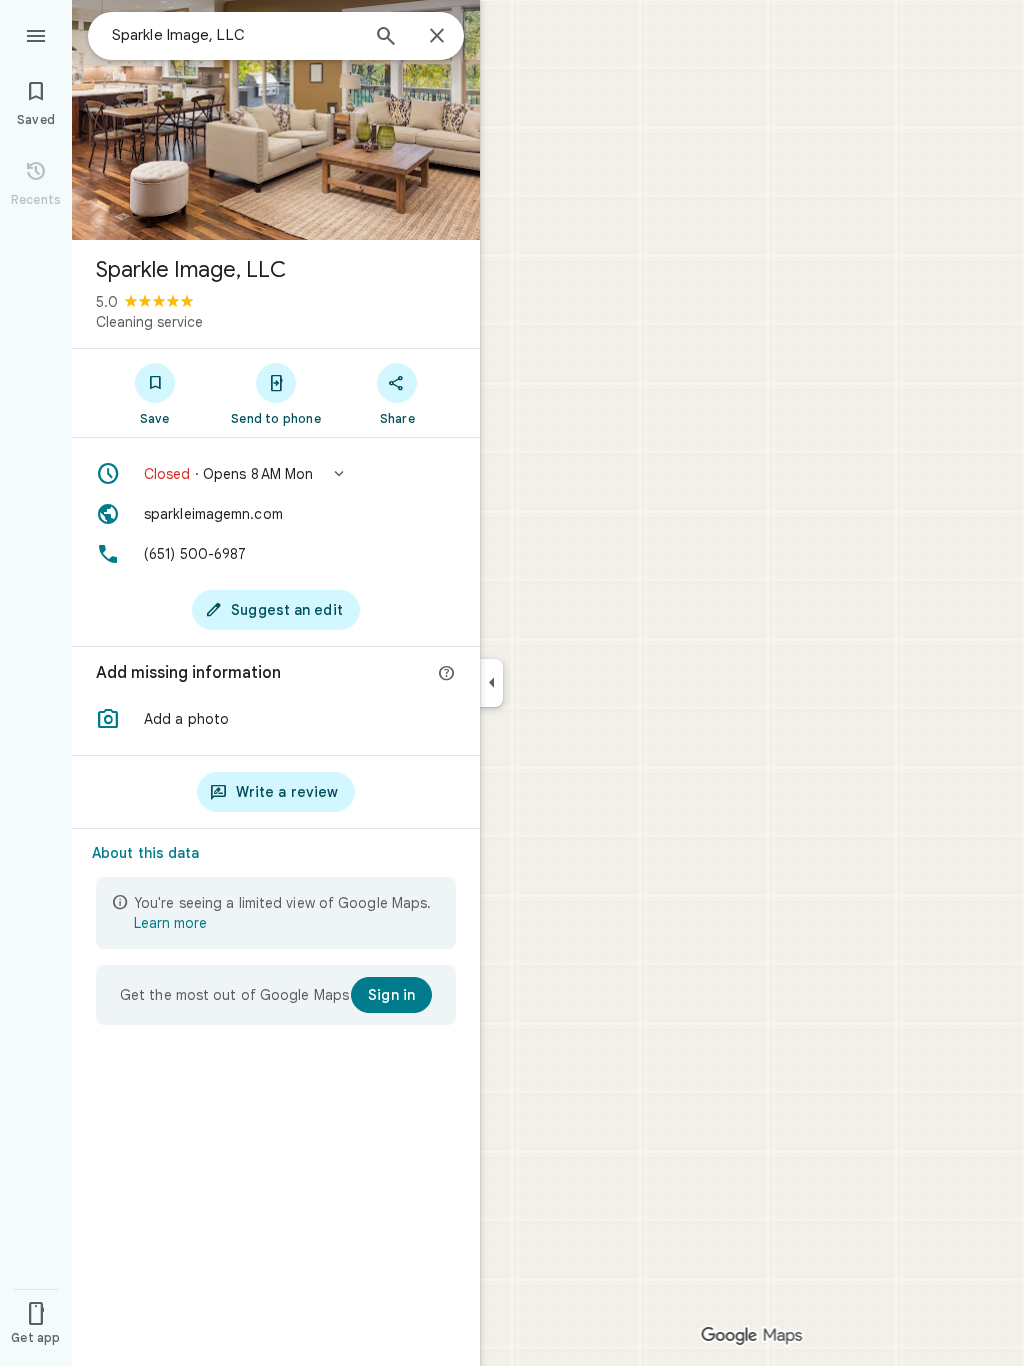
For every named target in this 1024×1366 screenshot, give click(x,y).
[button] (276, 474)
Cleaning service (149, 322)
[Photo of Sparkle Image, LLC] (276, 120)
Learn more (170, 923)
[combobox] (235, 35)
